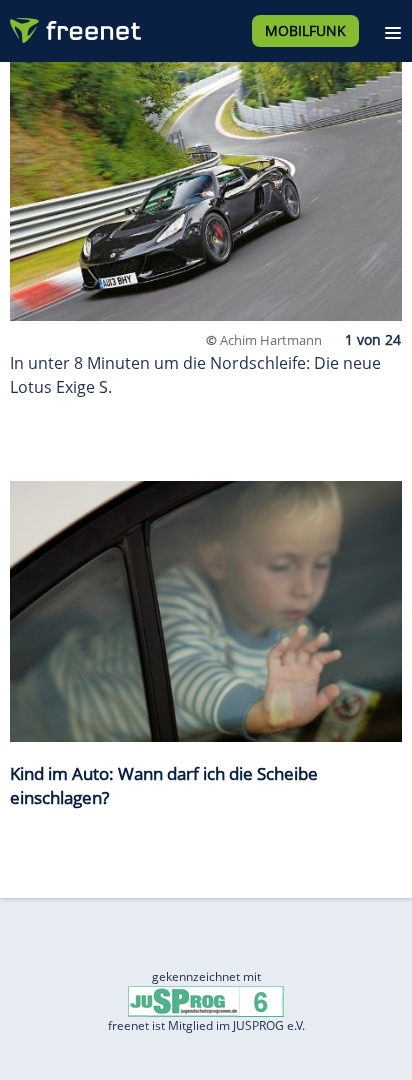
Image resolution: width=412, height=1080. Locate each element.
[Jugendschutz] (206, 1000)
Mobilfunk (305, 30)
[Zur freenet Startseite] (74, 26)
